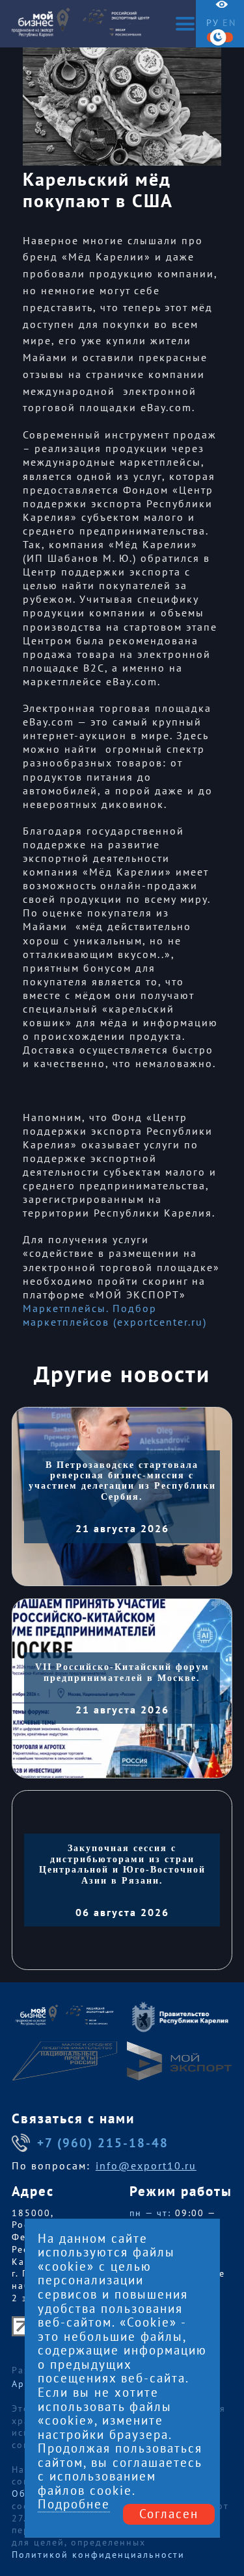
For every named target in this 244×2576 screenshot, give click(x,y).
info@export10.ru (146, 2166)
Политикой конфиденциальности (98, 2555)
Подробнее (74, 2505)
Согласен (169, 2514)
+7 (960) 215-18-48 (103, 2143)
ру (213, 23)
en (229, 23)
